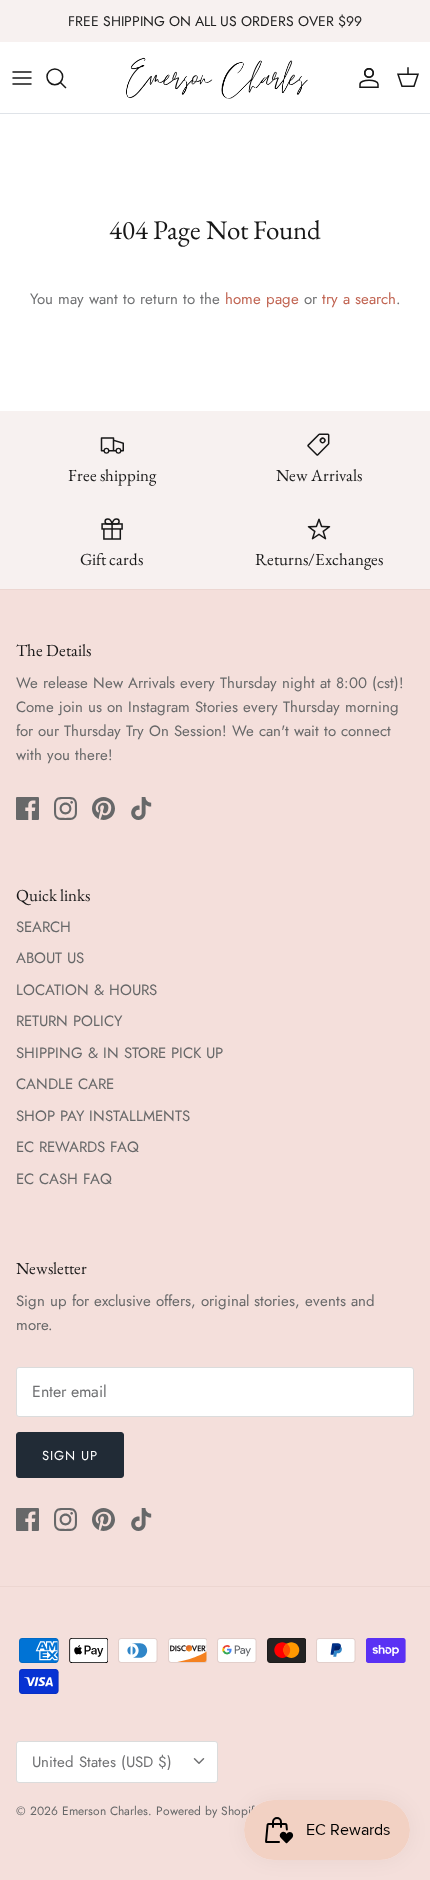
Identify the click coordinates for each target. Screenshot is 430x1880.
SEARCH (43, 927)
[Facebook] (27, 808)
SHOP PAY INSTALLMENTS (103, 1116)
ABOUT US (50, 958)
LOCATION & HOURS (86, 990)
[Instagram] (65, 808)
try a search (359, 299)
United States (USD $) (102, 1762)
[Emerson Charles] (215, 77)
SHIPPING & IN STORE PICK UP (119, 1053)
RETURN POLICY (69, 1021)
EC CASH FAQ (64, 1179)
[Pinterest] (103, 808)
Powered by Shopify (207, 1811)
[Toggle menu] (22, 78)
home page (262, 299)
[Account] (364, 78)
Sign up (70, 1455)
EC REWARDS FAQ (77, 1147)
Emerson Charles (105, 1811)
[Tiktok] (141, 808)
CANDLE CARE (65, 1084)
